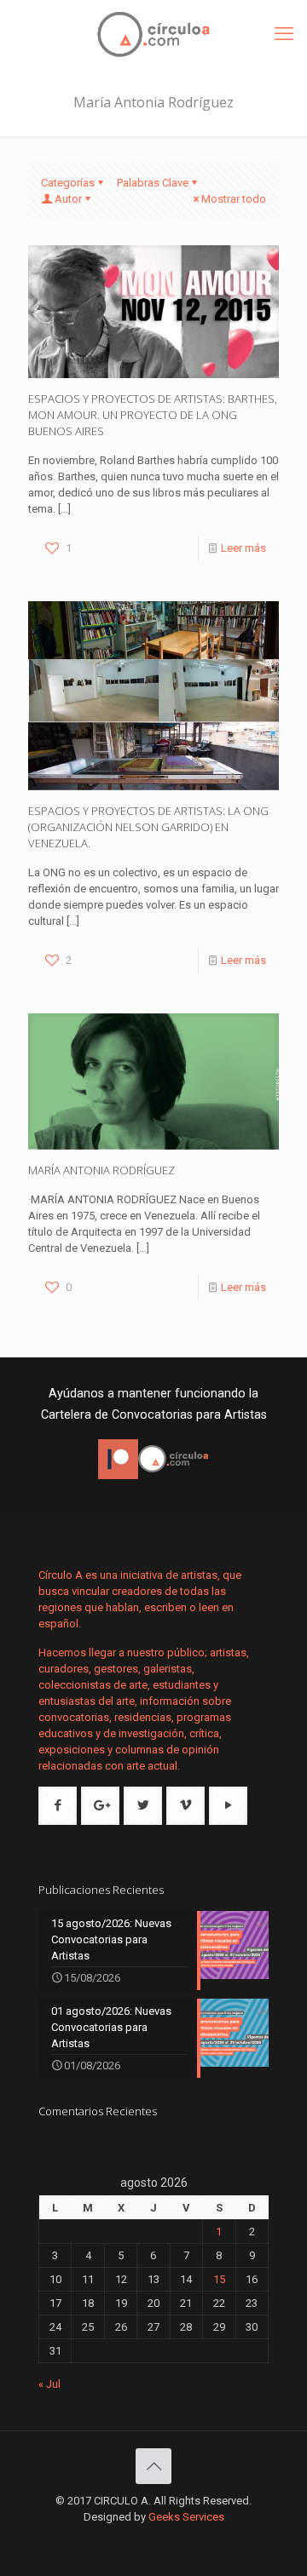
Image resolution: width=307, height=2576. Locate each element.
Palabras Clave (153, 183)
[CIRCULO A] (153, 34)
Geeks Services (186, 2517)
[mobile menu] (284, 34)
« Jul (49, 2384)
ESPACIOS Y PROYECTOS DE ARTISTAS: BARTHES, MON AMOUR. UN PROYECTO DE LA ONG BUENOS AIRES (153, 415)
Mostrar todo (234, 199)
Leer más (243, 548)
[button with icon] (58, 1806)
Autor (68, 199)
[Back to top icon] (153, 2466)
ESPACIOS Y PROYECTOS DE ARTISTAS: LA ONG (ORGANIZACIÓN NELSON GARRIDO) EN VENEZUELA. (148, 827)
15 (219, 2279)
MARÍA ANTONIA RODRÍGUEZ (101, 1170)
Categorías (68, 183)
